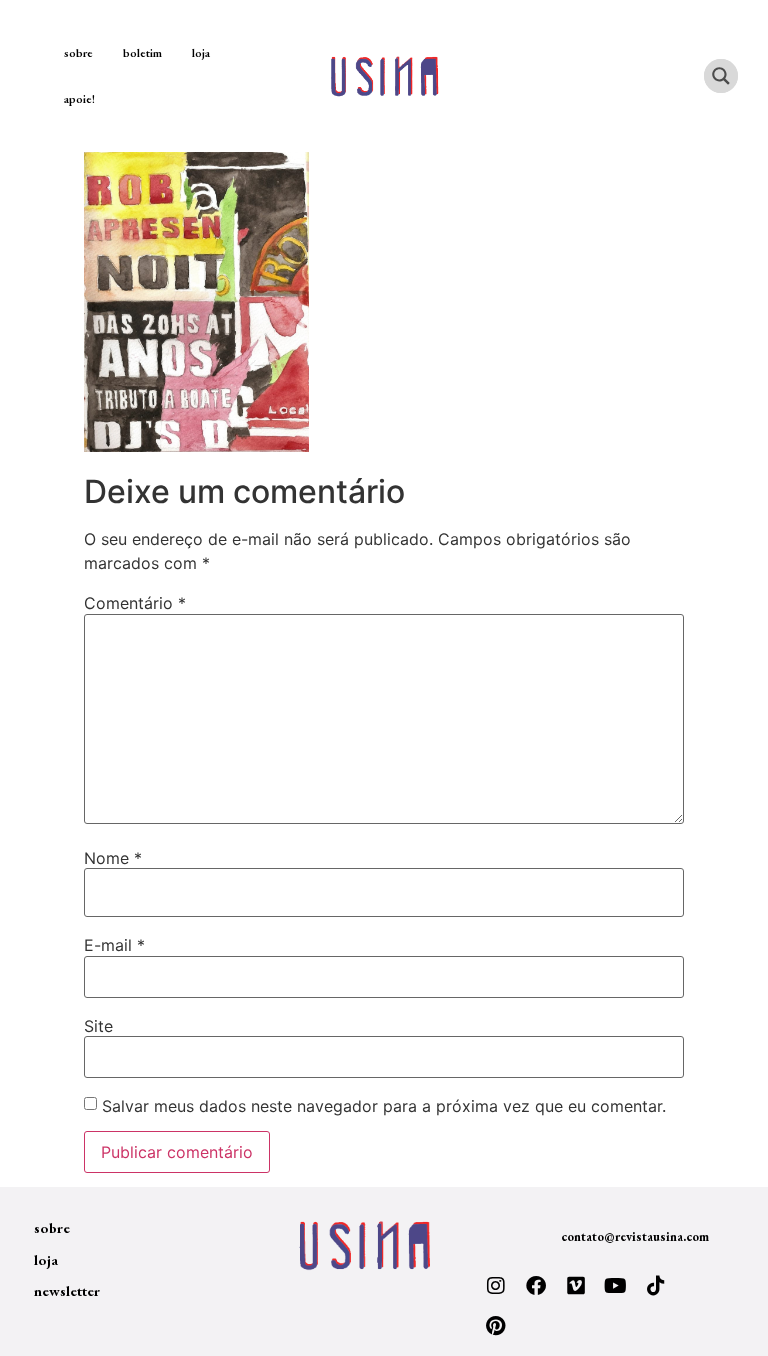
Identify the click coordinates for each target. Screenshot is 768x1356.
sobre (78, 53)
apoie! (79, 99)
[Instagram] (496, 1286)
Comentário (135, 603)
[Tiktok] (656, 1286)
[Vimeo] (576, 1286)
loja (201, 53)
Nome (113, 858)
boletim (142, 53)
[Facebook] (536, 1286)
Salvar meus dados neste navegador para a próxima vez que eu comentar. (384, 1106)
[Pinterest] (496, 1326)
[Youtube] (616, 1286)
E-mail (114, 945)
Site (98, 1026)
